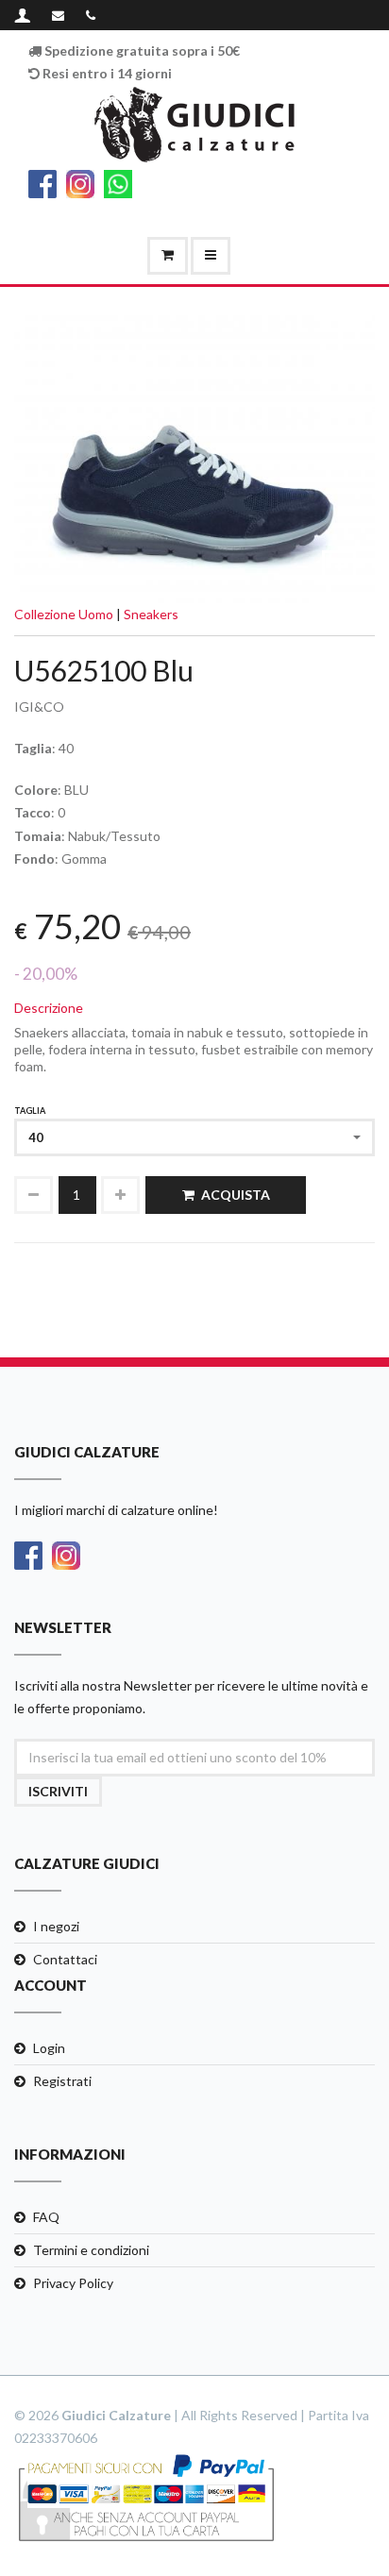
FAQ (46, 2217)
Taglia (30, 1111)
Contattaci (65, 1959)
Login (49, 2048)
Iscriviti (58, 1791)
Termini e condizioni (91, 2250)
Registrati (62, 2081)
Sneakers (151, 614)
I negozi (56, 1926)
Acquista (236, 1195)
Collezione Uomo (64, 614)
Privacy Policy (73, 2283)
